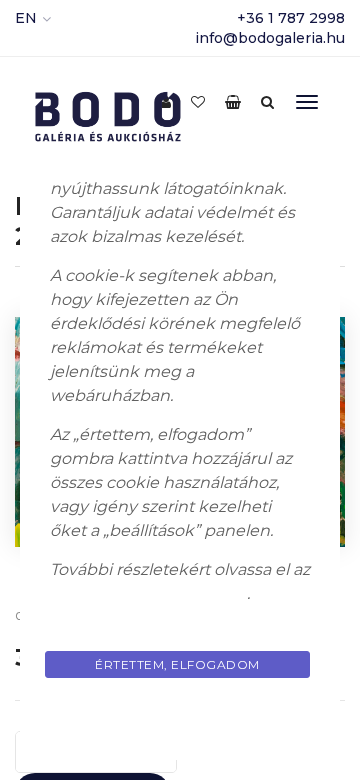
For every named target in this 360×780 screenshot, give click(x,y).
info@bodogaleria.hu (270, 38)
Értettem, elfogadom (177, 664)
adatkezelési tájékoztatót (148, 593)
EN (26, 18)
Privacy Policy (180, 711)
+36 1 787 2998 (291, 18)
